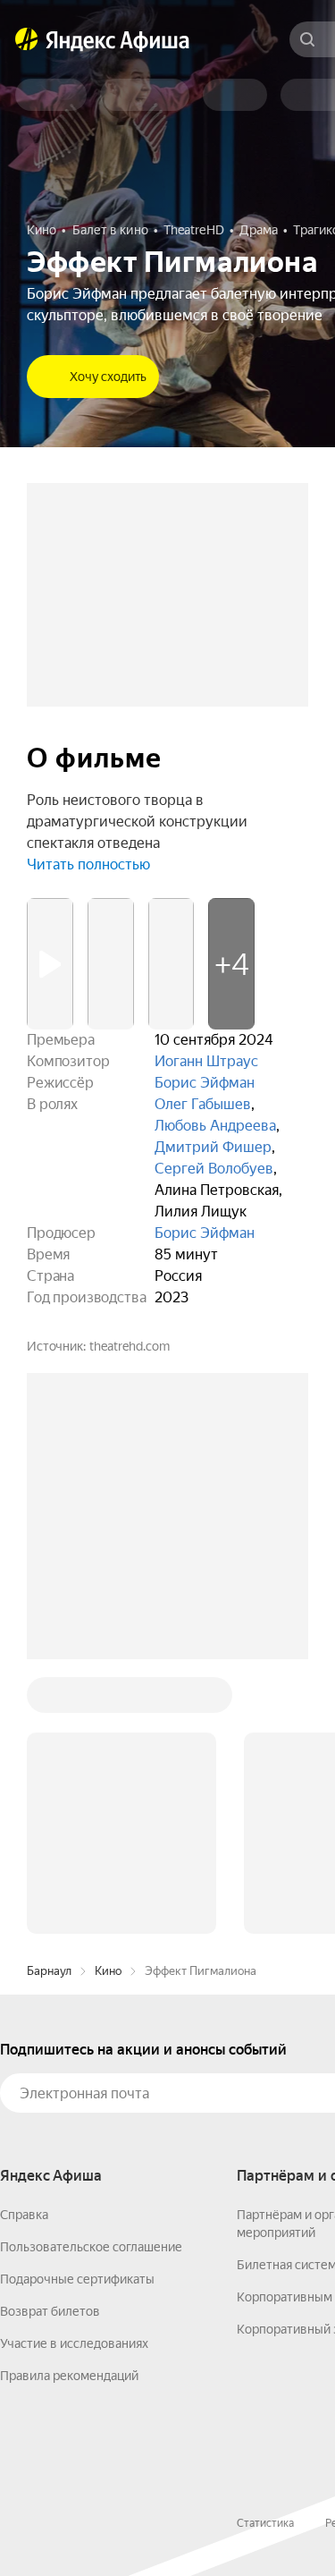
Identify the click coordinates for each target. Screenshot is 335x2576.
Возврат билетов (50, 2311)
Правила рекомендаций (69, 2376)
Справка (24, 2215)
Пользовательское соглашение (91, 2247)
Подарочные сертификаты (77, 2279)
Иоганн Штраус (206, 1061)
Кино (108, 1971)
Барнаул (49, 1971)
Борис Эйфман (205, 1083)
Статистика (265, 2523)
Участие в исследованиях (74, 2343)
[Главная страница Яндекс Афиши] (27, 39)
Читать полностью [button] (88, 864)
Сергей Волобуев (214, 1169)
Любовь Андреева (215, 1126)
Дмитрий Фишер (213, 1147)
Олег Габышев (203, 1104)
